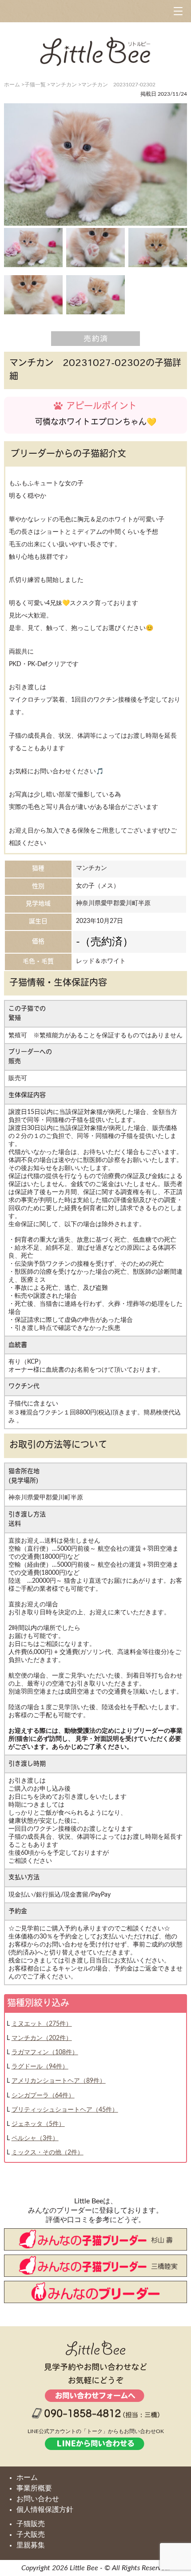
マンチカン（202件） (42, 2038)
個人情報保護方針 (45, 2510)
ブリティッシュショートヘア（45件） (65, 2110)
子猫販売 (31, 2524)
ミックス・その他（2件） (48, 2153)
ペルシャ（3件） (35, 2138)
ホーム (27, 2478)
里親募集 (31, 2545)
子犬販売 (31, 2535)
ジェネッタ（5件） (38, 2124)
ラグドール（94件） (40, 2067)
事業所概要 (34, 2488)
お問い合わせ (38, 2499)
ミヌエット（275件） (42, 2024)
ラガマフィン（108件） (45, 2052)
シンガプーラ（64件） (43, 2096)
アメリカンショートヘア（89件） (59, 2081)
